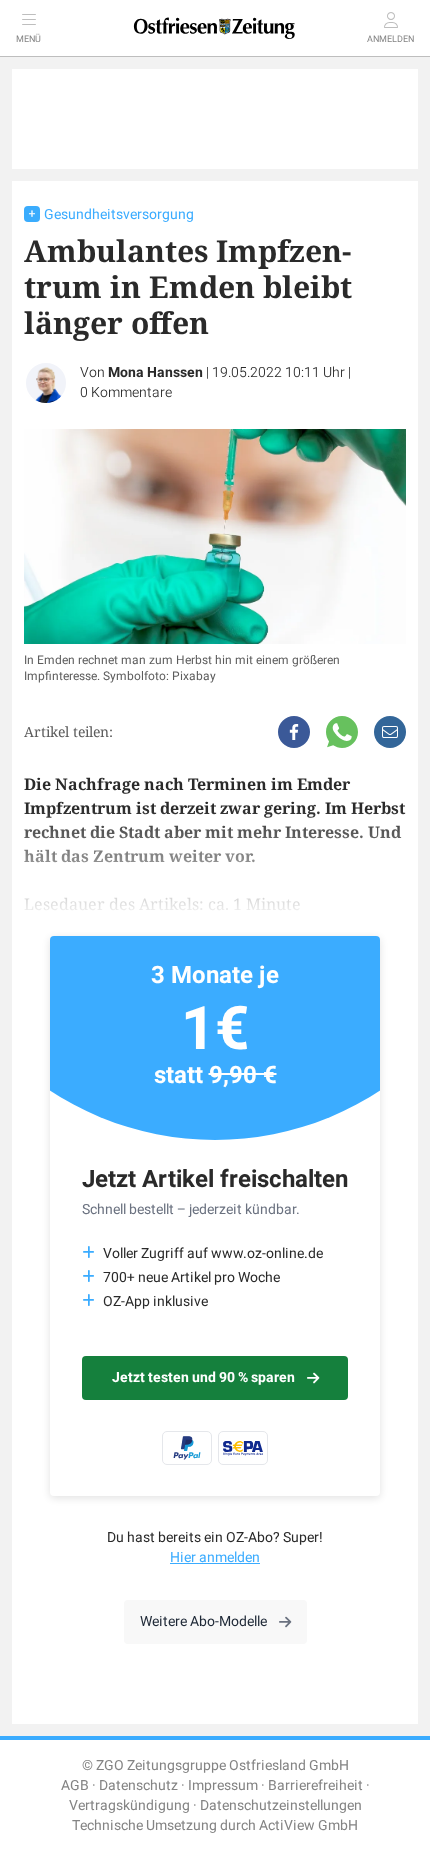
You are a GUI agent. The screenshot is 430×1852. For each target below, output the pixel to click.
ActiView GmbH (308, 1825)
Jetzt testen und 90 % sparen (203, 1377)
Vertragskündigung (129, 1805)
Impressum (223, 1785)
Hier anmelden (215, 1557)
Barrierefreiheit (315, 1785)
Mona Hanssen (155, 372)
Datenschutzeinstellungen (281, 1805)
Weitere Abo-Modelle (203, 1621)
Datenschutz (138, 1785)
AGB (75, 1785)
